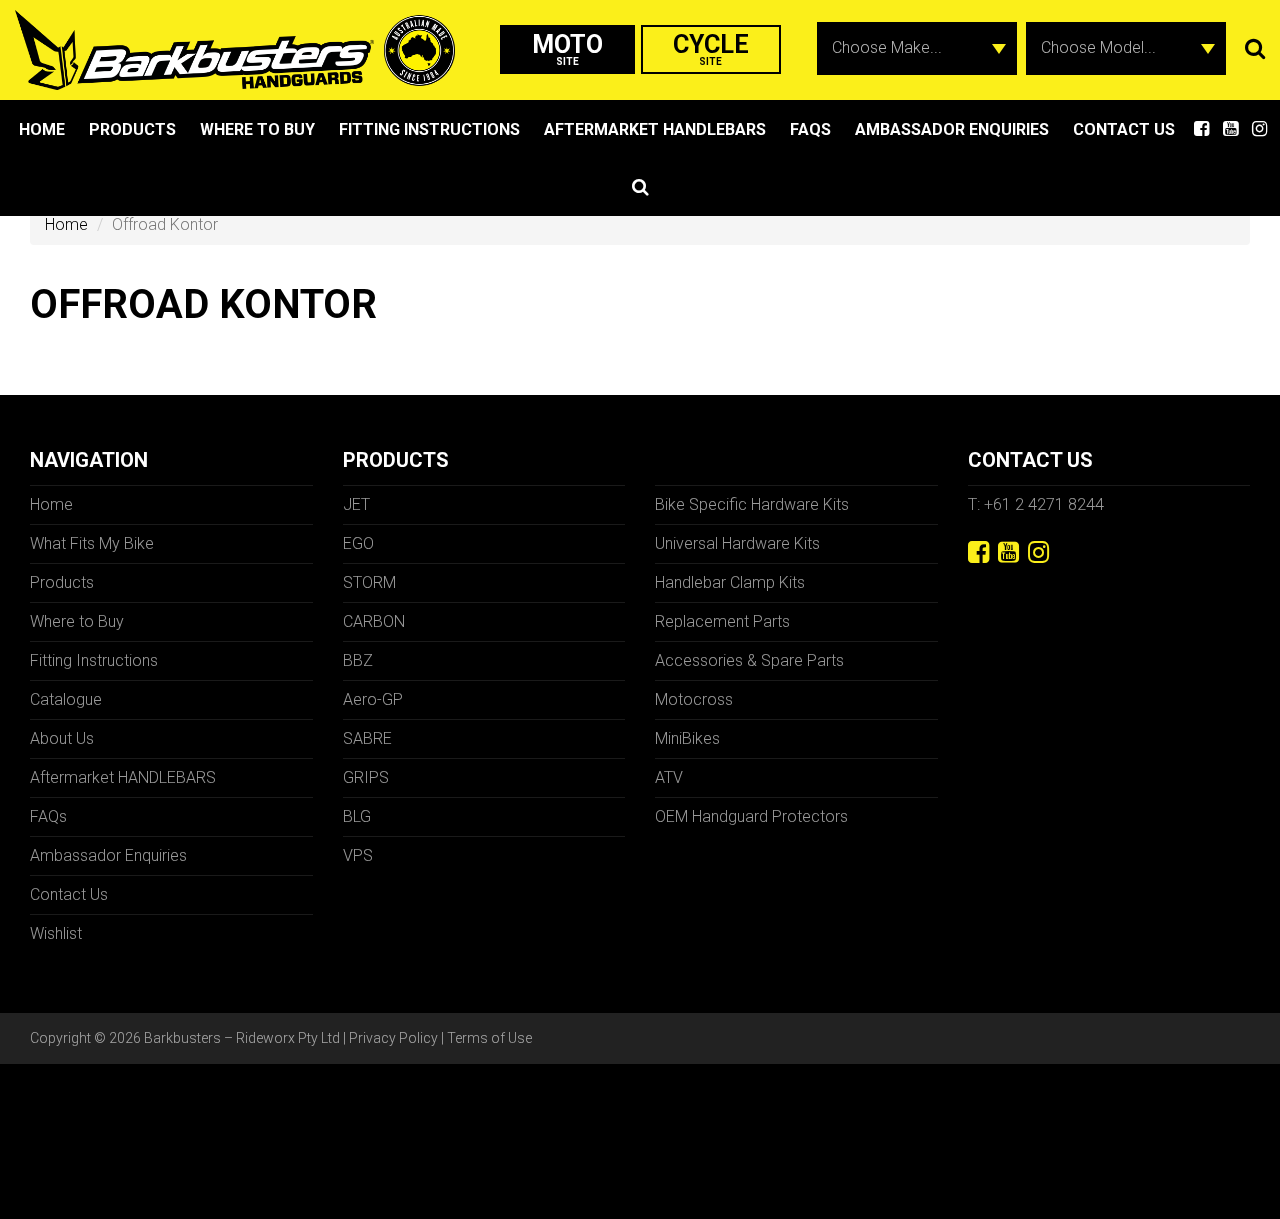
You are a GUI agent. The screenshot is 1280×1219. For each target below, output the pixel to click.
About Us (62, 738)
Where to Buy (257, 129)
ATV (669, 777)
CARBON (374, 621)
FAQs (810, 129)
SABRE (367, 738)
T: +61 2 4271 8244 (1036, 504)
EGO (358, 543)
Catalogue (66, 699)
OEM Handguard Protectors (751, 816)
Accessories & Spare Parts (749, 660)
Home (42, 129)
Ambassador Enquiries (952, 129)
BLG (357, 816)
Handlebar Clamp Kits (730, 582)
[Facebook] (978, 552)
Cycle (711, 48)
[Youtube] (1008, 552)
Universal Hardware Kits (737, 543)
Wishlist (56, 933)
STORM (369, 582)
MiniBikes (687, 738)
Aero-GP (373, 699)
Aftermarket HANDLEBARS (655, 129)
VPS (358, 855)
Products (132, 129)
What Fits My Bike (92, 543)
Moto (567, 48)
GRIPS (366, 777)
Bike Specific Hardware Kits (752, 504)
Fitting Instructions (429, 129)
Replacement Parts (722, 621)
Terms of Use (489, 1038)
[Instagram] (1038, 552)
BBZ (358, 660)
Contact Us (1124, 129)
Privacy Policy (393, 1038)
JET (356, 504)
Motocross (694, 699)
